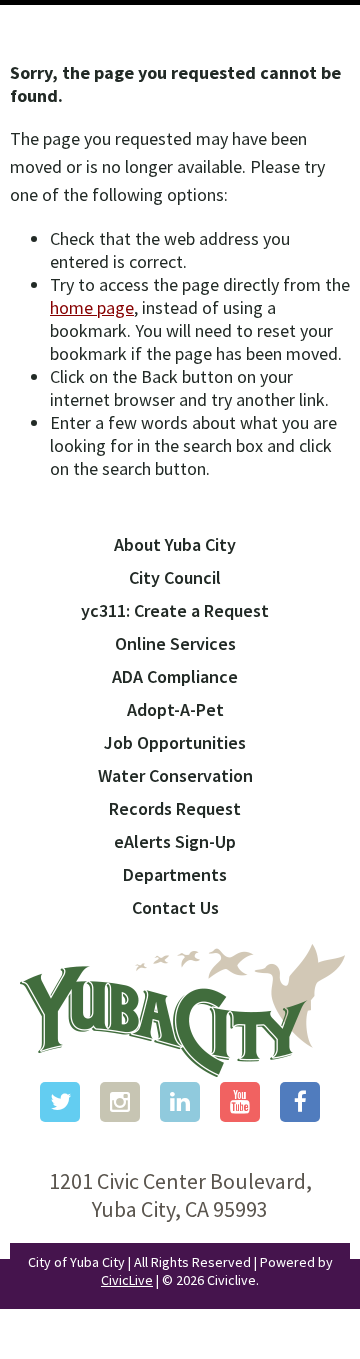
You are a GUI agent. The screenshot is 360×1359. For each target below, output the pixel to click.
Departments (175, 874)
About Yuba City (175, 544)
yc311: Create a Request (175, 610)
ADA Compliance (175, 676)
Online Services (175, 643)
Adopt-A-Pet (175, 709)
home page (92, 307)
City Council (175, 577)
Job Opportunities (175, 742)
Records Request (175, 808)
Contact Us (175, 907)
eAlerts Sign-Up (175, 841)
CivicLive (127, 1280)
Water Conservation (175, 775)
